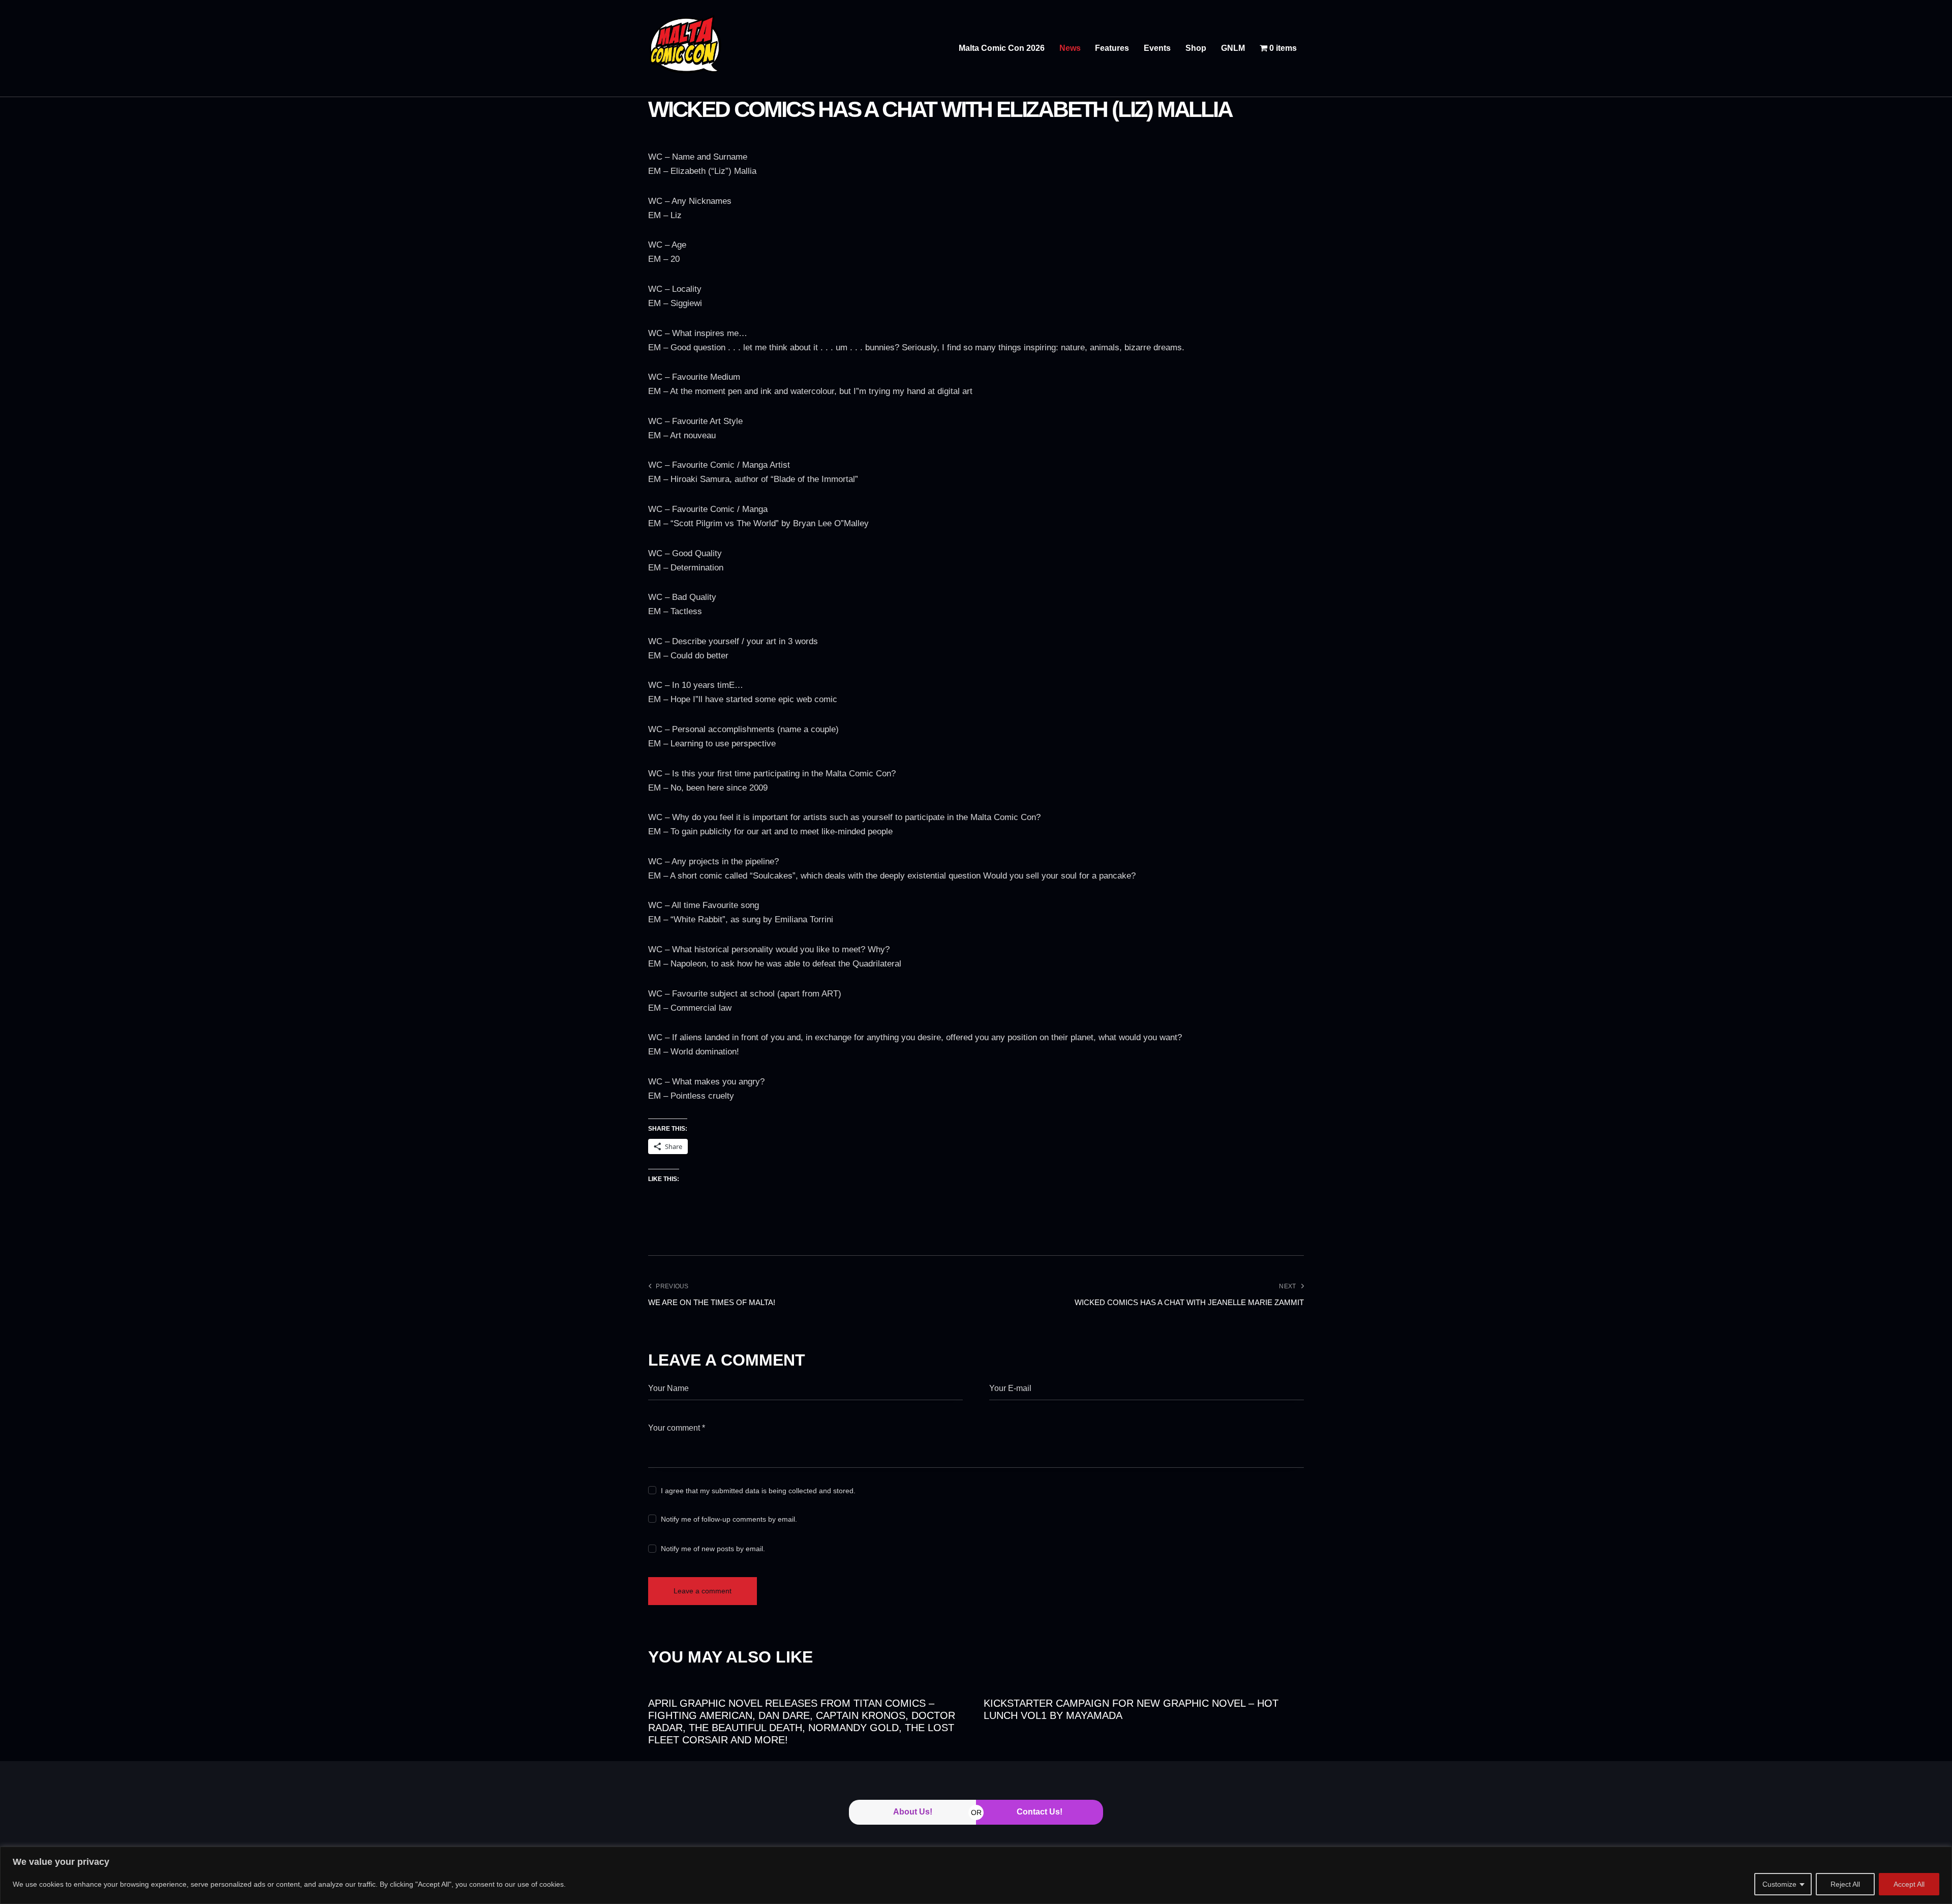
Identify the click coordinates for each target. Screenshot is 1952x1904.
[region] (976, 1875)
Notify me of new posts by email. (713, 1549)
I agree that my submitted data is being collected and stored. (758, 1491)
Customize (1779, 1884)
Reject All (1845, 1884)
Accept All (1909, 1884)
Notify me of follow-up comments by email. (729, 1519)
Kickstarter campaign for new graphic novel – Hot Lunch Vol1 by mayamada (1131, 1709)
